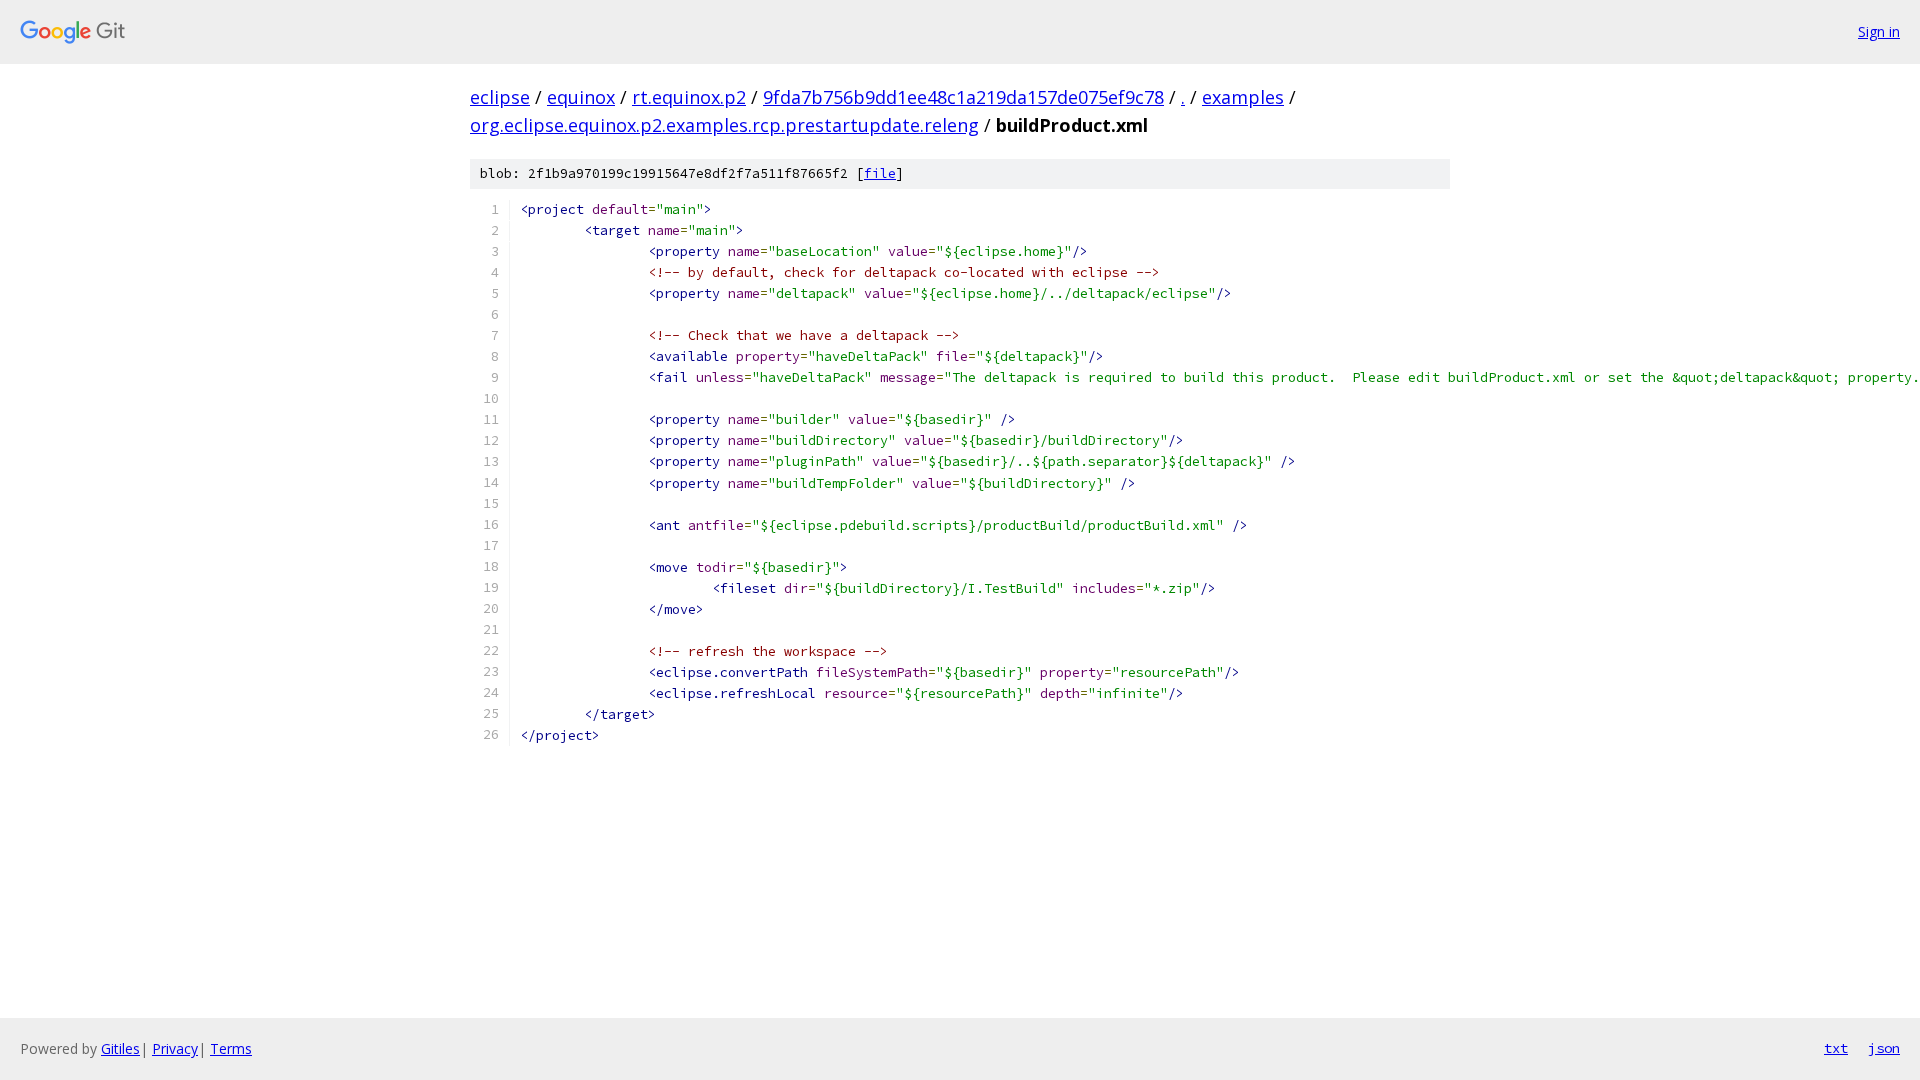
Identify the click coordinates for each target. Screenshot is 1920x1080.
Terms (231, 1048)
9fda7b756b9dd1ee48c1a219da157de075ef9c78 (963, 97)
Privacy (175, 1048)
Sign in (1879, 31)
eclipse (500, 97)
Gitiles (120, 1048)
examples (1243, 97)
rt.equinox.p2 (689, 97)
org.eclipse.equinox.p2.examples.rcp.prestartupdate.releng (724, 125)
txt (1836, 1048)
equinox (581, 97)
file (880, 173)
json (1884, 1048)
